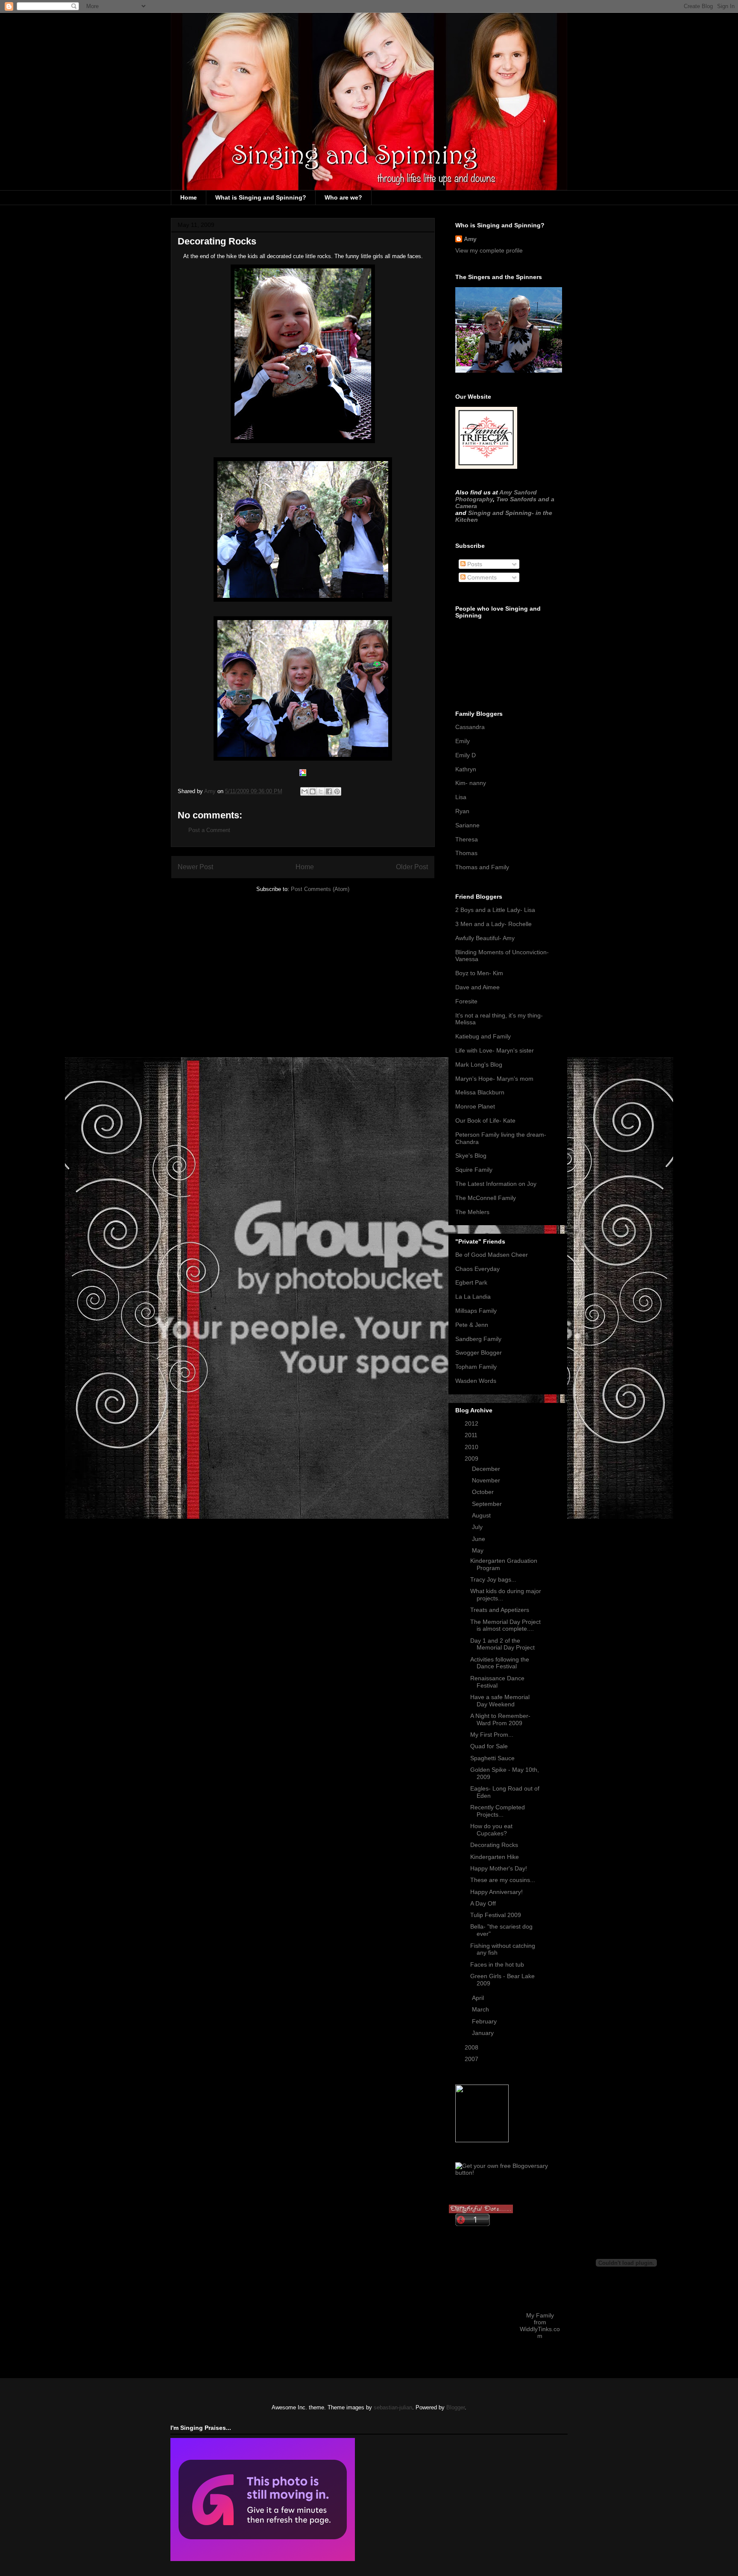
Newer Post (195, 867)
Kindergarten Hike (495, 1857)
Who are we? (343, 197)
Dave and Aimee (477, 987)
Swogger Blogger (479, 1353)
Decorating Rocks (494, 1845)
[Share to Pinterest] (337, 791)
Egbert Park (471, 1282)
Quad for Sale (489, 1746)
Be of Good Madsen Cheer (492, 1255)
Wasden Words (476, 1381)
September (488, 1504)
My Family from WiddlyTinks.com (540, 2326)
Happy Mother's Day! (499, 1868)
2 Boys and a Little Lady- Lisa (495, 910)
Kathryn (466, 769)
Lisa (461, 797)
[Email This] (305, 791)
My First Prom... (492, 1735)
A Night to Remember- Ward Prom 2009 (500, 1719)
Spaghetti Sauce (492, 1758)
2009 (472, 1459)
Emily (463, 741)
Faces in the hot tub (497, 1964)
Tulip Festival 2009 (496, 1915)
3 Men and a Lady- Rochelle (493, 924)
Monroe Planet (475, 1106)
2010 (472, 1447)
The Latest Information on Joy (496, 1184)
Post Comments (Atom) (320, 889)
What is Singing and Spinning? (261, 197)
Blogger (455, 2407)
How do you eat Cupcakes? (491, 1830)
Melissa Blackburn (480, 1092)
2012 (472, 1423)
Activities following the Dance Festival (500, 1663)
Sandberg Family (478, 1339)
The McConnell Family (486, 1198)
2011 (472, 1435)
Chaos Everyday (477, 1269)
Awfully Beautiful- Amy (485, 938)
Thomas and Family (482, 867)
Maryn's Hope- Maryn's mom (494, 1079)
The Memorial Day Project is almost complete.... (505, 1625)
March (481, 2009)
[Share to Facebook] (329, 791)
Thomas (466, 853)
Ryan (462, 811)
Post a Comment (209, 830)
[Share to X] (321, 791)
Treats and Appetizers (500, 1610)
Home (189, 197)
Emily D (466, 755)
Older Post (412, 867)
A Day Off (483, 1903)
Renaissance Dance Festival (497, 1682)
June (479, 1539)
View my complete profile (489, 250)
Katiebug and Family (483, 1036)
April (479, 1998)
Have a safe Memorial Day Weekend (500, 1701)
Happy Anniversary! (496, 1892)
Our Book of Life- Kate (485, 1120)
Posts (474, 564)
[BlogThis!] (313, 791)
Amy (470, 239)
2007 (472, 2059)
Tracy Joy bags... (493, 1579)
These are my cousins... (503, 1880)
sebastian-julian (393, 2407)
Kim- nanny (471, 783)
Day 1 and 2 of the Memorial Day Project (502, 1644)
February (485, 2021)
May (479, 1550)
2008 (472, 2047)
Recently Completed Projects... (498, 1811)
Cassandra (470, 727)
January (484, 2033)
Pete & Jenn (472, 1325)
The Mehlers (472, 1212)
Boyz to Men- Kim (479, 973)
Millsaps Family (476, 1311)
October (484, 1492)
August (482, 1515)
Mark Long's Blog (479, 1065)
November (487, 1480)
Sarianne (467, 825)
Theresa (467, 839)
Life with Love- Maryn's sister (495, 1050)
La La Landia (473, 1297)
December (487, 1469)
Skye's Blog (471, 1156)
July (478, 1527)
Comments (481, 577)
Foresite (466, 1001)
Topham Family (476, 1367)
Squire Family (474, 1170)
